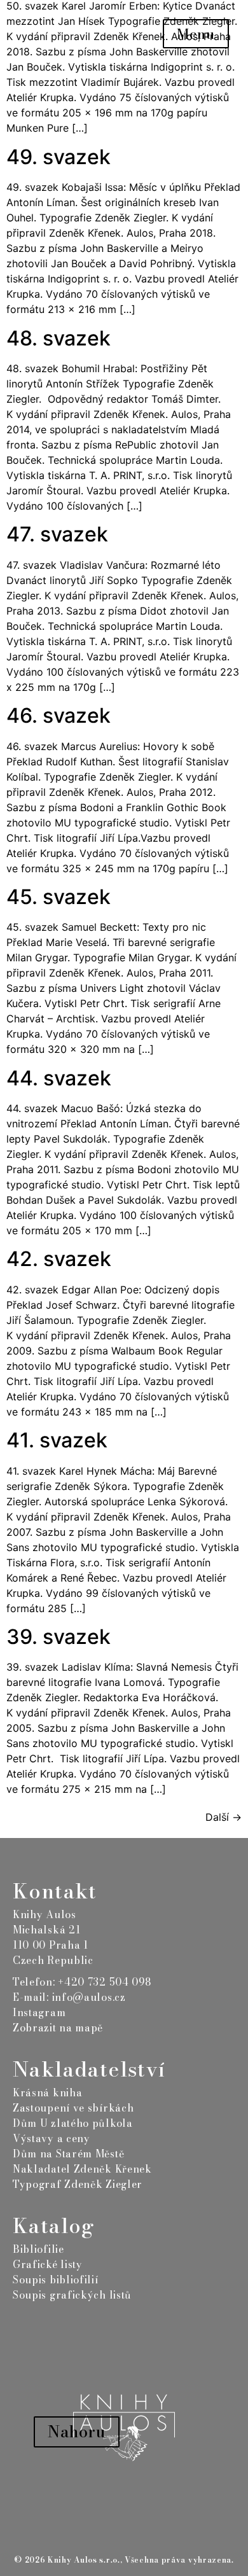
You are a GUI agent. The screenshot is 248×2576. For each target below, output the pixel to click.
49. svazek (59, 157)
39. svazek (59, 1637)
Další (224, 1817)
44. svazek (59, 1078)
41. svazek (57, 1440)
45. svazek (59, 897)
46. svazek (59, 715)
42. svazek (59, 1259)
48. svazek (59, 338)
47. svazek (57, 534)
